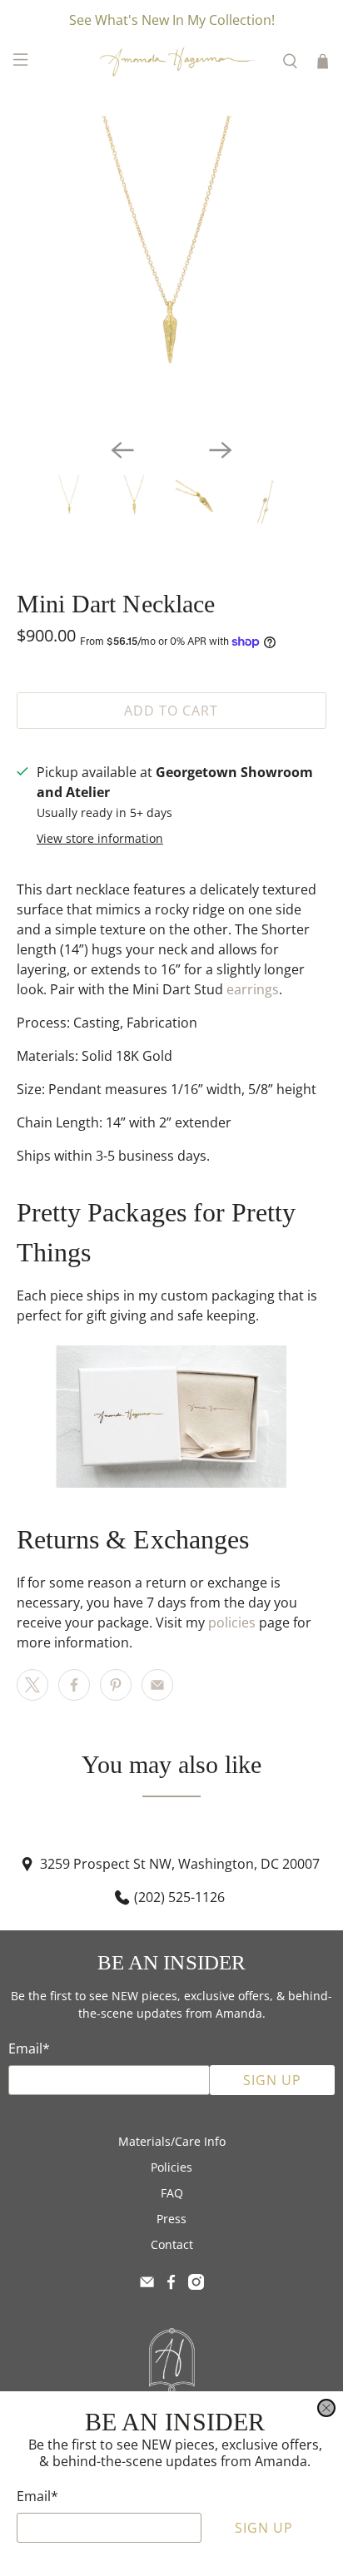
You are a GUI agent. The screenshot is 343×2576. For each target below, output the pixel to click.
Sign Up (264, 2528)
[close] (326, 2408)
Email (37, 2496)
